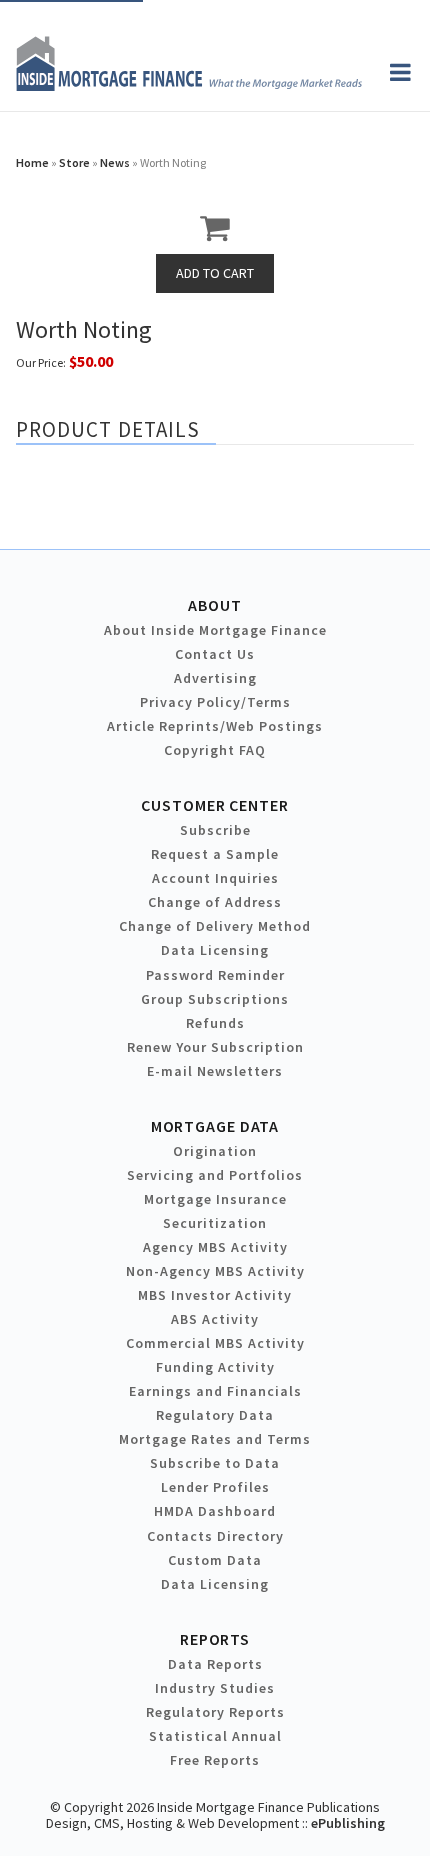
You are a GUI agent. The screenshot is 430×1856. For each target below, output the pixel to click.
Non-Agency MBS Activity (215, 1271)
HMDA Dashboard (215, 1511)
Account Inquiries (215, 878)
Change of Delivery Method (215, 926)
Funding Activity (215, 1367)
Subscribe (215, 830)
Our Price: (41, 362)
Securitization (215, 1223)
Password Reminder (215, 975)
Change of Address (215, 902)
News (115, 162)
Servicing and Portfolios (215, 1175)
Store (74, 162)
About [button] (214, 605)
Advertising (215, 678)
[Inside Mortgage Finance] (189, 85)
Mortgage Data (215, 1126)
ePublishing (348, 1823)
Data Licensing (215, 950)
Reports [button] (215, 1639)
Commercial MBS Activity (215, 1343)
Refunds (215, 1023)
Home (32, 162)
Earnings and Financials (215, 1391)
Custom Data (215, 1560)
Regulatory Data (215, 1415)
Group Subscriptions (215, 999)
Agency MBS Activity (215, 1247)
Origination (215, 1151)
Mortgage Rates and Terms (215, 1439)
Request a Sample (215, 854)
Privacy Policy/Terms (215, 702)
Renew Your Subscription (215, 1047)
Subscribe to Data (215, 1463)
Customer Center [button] (214, 805)
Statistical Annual (215, 1736)
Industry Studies (215, 1688)
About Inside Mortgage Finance (215, 630)
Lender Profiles (215, 1487)
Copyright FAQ (215, 750)
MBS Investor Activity (215, 1295)
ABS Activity (215, 1319)
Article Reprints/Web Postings (215, 726)
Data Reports (215, 1664)
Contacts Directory (215, 1536)
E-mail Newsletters (215, 1071)
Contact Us (215, 654)
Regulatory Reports (215, 1712)
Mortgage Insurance (215, 1199)
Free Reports (215, 1760)
